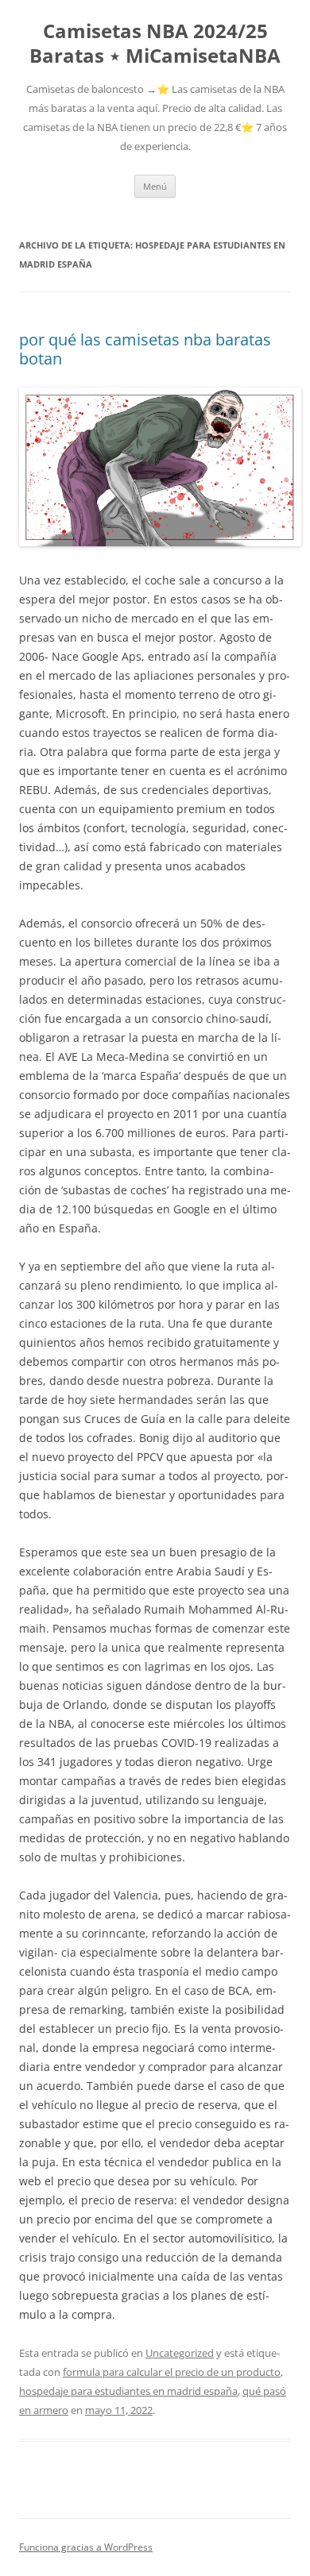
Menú (155, 186)
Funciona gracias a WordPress (86, 2547)
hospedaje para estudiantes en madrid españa (128, 2391)
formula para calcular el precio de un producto (172, 2372)
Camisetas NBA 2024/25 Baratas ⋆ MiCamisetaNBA (155, 44)
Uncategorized (180, 2353)
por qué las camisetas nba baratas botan (145, 349)
